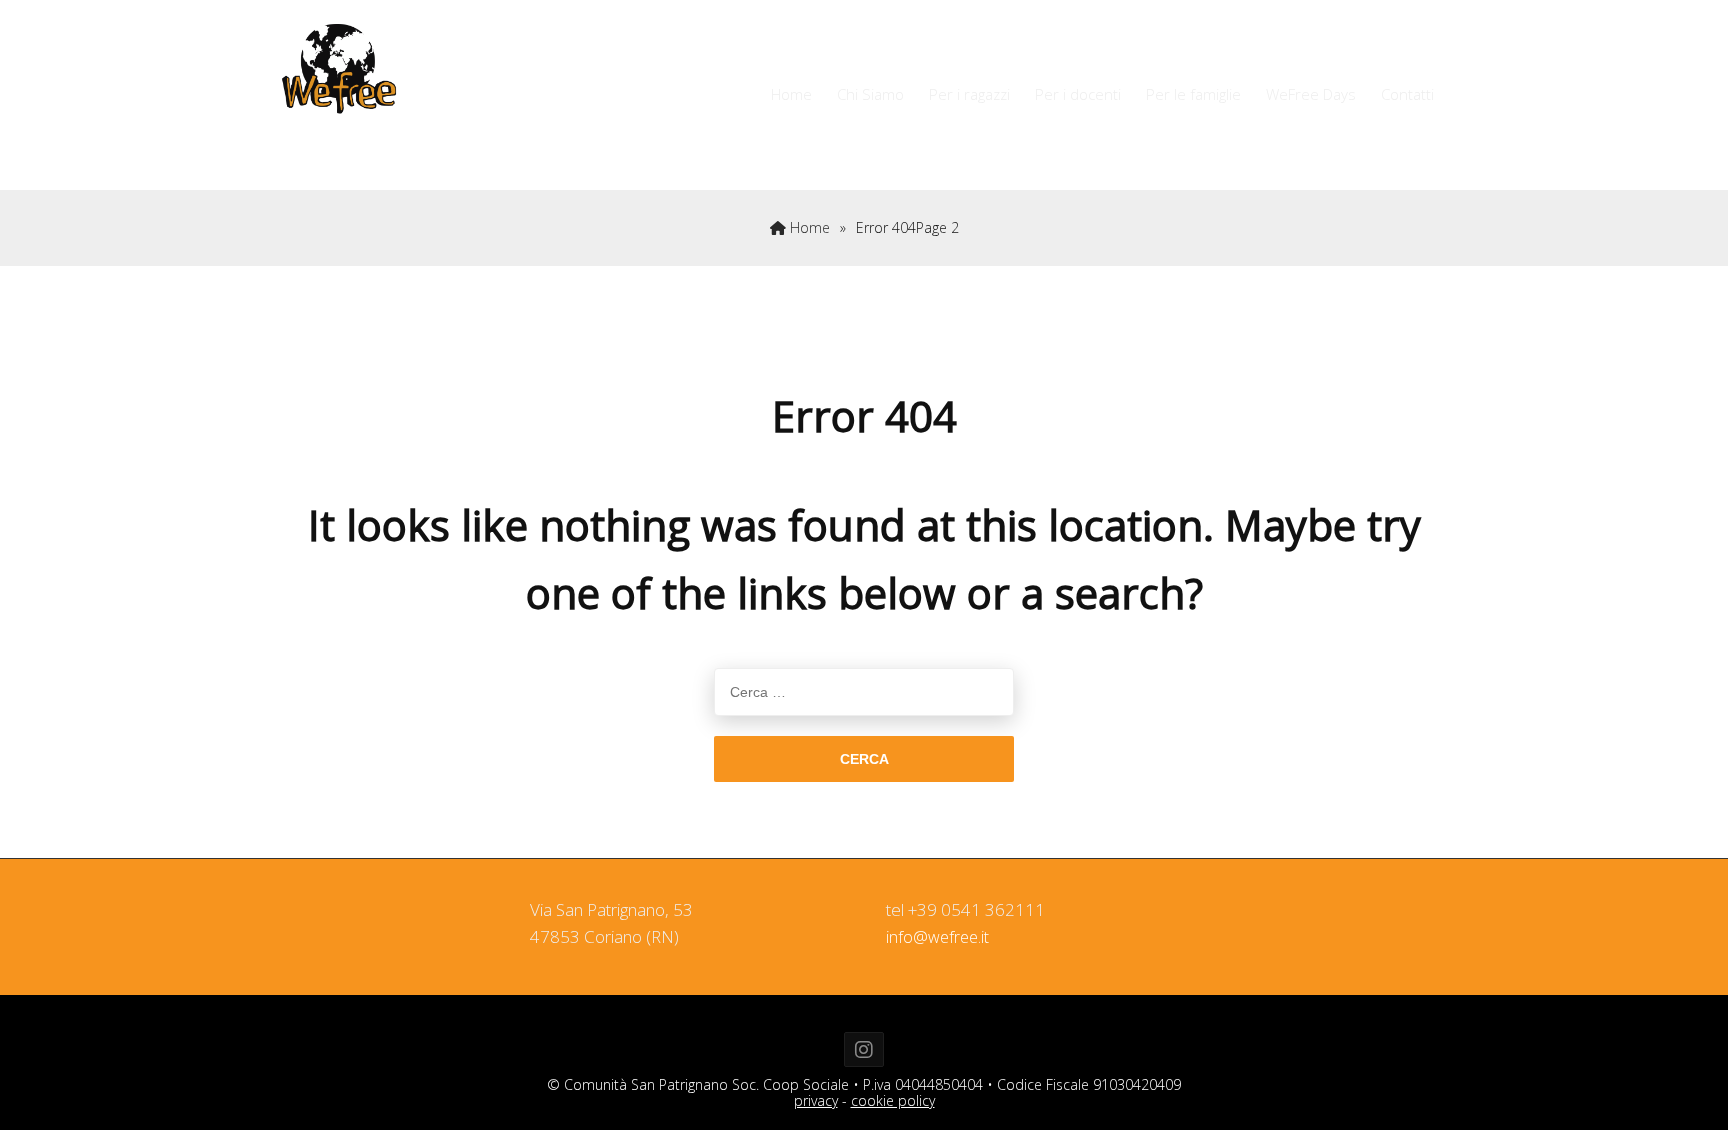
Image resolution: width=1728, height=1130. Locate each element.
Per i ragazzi (969, 94)
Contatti (1407, 94)
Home (791, 94)
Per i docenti (1078, 94)
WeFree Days (1311, 94)
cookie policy (893, 1100)
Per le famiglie (1193, 94)
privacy (816, 1100)
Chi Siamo (870, 94)
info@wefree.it (937, 937)
